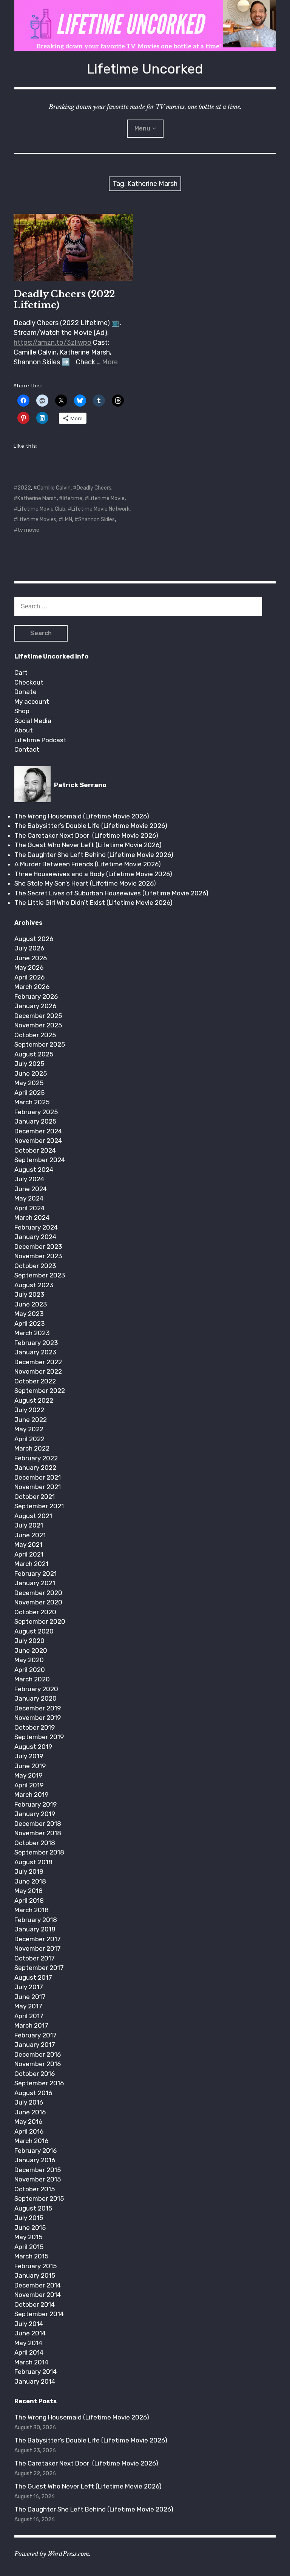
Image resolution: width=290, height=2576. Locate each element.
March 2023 (32, 1333)
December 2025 (38, 1016)
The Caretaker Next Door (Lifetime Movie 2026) (86, 835)
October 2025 (35, 1035)
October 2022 (35, 1381)
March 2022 (32, 1448)
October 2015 (35, 2189)
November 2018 (38, 1833)
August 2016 (33, 2093)
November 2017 (38, 1948)
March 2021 (31, 1564)
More (110, 362)
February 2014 (35, 2372)
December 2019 (38, 1708)
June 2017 (30, 1997)
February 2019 (35, 1804)
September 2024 (40, 1160)
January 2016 (35, 2160)
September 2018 (39, 1852)
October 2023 (35, 1266)
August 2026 (34, 939)
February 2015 (35, 2266)
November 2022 (38, 1371)
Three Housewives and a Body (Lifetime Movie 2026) (93, 874)
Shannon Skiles (96, 520)
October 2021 (35, 1497)
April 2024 (29, 1208)
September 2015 (39, 2198)
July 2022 (29, 1410)
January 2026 (35, 1006)
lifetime (72, 498)
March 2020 (32, 1679)
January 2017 (35, 2045)
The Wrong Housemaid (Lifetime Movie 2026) (82, 816)
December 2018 (38, 1824)
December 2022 (38, 1362)
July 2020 (29, 1641)
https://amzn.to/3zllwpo (52, 342)
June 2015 (30, 2228)
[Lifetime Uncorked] (145, 25)
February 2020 (36, 1689)
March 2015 (31, 2256)
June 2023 (31, 1304)
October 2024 (35, 1150)
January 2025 (35, 1121)
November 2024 (38, 1141)
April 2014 (29, 2352)
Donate (25, 692)
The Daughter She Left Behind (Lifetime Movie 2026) (94, 855)
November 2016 (38, 2064)
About (24, 730)
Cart (21, 672)
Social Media (33, 721)
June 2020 (31, 1650)
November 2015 (38, 2179)
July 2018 (29, 1871)
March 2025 (32, 1102)
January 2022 (35, 1468)
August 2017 (33, 1977)
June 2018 (30, 1881)
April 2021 (29, 1554)
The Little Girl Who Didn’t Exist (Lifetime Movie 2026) (93, 903)
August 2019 (33, 1747)
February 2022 (36, 1458)
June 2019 (30, 1766)
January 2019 (35, 1814)
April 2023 (29, 1323)
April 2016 (29, 2131)
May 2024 (29, 1198)
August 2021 (33, 1516)
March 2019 (31, 1795)
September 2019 (39, 1737)
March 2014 (31, 2362)
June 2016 (30, 2112)
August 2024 (34, 1170)
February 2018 (36, 1920)
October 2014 (35, 2304)
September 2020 (40, 1621)
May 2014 (28, 2343)
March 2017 (31, 2025)
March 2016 (31, 2141)
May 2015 (28, 2237)
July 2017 (29, 1987)
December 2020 (38, 1593)
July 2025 (29, 1064)
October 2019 (35, 1727)
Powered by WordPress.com (52, 2554)
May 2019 (28, 1775)
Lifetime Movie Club (41, 509)
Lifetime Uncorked (145, 69)
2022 (24, 488)
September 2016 (39, 2083)
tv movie (28, 530)
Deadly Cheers (94, 488)
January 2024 (35, 1237)
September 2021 (39, 1506)
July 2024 (29, 1179)
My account (32, 702)
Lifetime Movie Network (100, 509)
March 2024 (32, 1217)
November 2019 (38, 1718)
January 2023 (35, 1352)
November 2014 (38, 2295)
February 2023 (36, 1343)
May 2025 (29, 1083)
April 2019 (29, 1785)
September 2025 (40, 1044)
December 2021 (38, 1477)
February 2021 (35, 1574)
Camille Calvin (54, 488)
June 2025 (31, 1073)
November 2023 (38, 1256)
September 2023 (40, 1275)
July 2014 (29, 2324)
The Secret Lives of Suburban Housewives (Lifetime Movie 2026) (111, 893)
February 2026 (36, 996)
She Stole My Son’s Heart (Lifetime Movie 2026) (85, 883)
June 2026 (31, 958)
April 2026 (29, 977)
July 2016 (29, 2102)
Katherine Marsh (37, 498)
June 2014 (30, 2333)
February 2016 (35, 2151)
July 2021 (29, 1525)
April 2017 (29, 2016)
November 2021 (38, 1487)
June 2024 (31, 1189)
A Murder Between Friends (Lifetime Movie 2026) (88, 864)
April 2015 (29, 2247)
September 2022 (40, 1391)
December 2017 (38, 1939)
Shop (22, 711)
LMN (67, 520)
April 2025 (29, 1093)
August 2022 (34, 1400)
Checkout (29, 682)
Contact (27, 749)
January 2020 (35, 1698)
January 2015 (35, 2275)
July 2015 (29, 2218)
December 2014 (38, 2285)
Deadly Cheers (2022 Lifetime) (64, 299)
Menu (142, 128)
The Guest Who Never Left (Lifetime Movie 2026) (88, 845)
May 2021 (28, 1544)
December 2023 (38, 1247)
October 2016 (35, 2074)
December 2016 (38, 2054)
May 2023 (29, 1314)
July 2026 (29, 948)
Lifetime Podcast (40, 740)
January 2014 (35, 2381)
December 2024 (38, 1131)
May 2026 (29, 967)
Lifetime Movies (37, 520)
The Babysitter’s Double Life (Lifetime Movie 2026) (91, 826)
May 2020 (29, 1660)
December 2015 (38, 2170)
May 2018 (29, 1891)
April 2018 (29, 1901)
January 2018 (35, 1929)
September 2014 (39, 2314)
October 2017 (35, 1958)
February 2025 (36, 1112)
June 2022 (31, 1420)
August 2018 (33, 1862)
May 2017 (28, 2006)
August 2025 (34, 1054)
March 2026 (32, 987)
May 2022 (29, 1429)
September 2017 (39, 1968)
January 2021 (35, 1583)
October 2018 (35, 1843)
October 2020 (35, 1612)
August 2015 (33, 2208)
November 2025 (38, 1025)
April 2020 (30, 1670)
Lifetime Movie (106, 498)
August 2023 (34, 1285)
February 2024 (36, 1227)
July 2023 (29, 1294)
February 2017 (35, 2035)
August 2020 (34, 1631)
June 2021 (30, 1535)
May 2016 (28, 2122)
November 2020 (38, 1602)
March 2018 (32, 1910)
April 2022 (29, 1439)
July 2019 (29, 1756)
